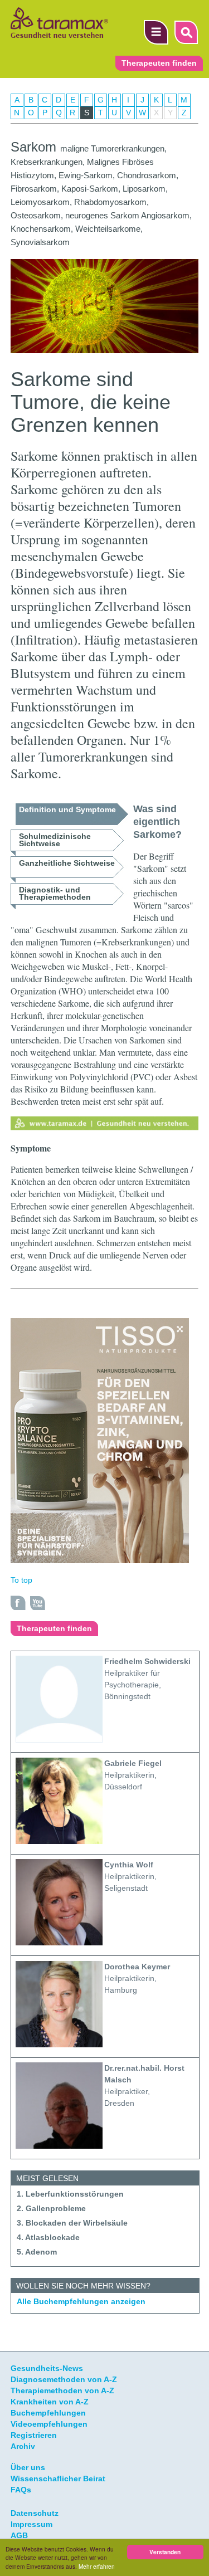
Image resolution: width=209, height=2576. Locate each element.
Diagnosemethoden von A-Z (64, 2379)
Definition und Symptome (67, 809)
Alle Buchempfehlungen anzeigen (81, 2301)
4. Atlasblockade (48, 2237)
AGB (19, 2535)
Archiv (23, 2446)
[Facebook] (18, 1603)
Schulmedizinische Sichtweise (55, 840)
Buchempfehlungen (48, 2413)
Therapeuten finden (159, 63)
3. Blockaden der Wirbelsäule (72, 2223)
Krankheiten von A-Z (50, 2402)
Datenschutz (35, 2513)
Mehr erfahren (97, 2566)
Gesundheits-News (47, 2368)
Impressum (31, 2524)
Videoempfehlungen (49, 2424)
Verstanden (165, 2552)
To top (21, 1580)
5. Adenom (37, 2252)
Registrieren (34, 2435)
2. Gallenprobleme (51, 2208)
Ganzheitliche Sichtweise (67, 863)
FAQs (21, 2490)
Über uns (28, 2467)
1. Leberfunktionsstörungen (70, 2194)
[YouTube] (38, 1603)
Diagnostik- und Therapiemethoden (55, 893)
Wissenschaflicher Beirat (58, 2479)
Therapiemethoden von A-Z (62, 2390)
